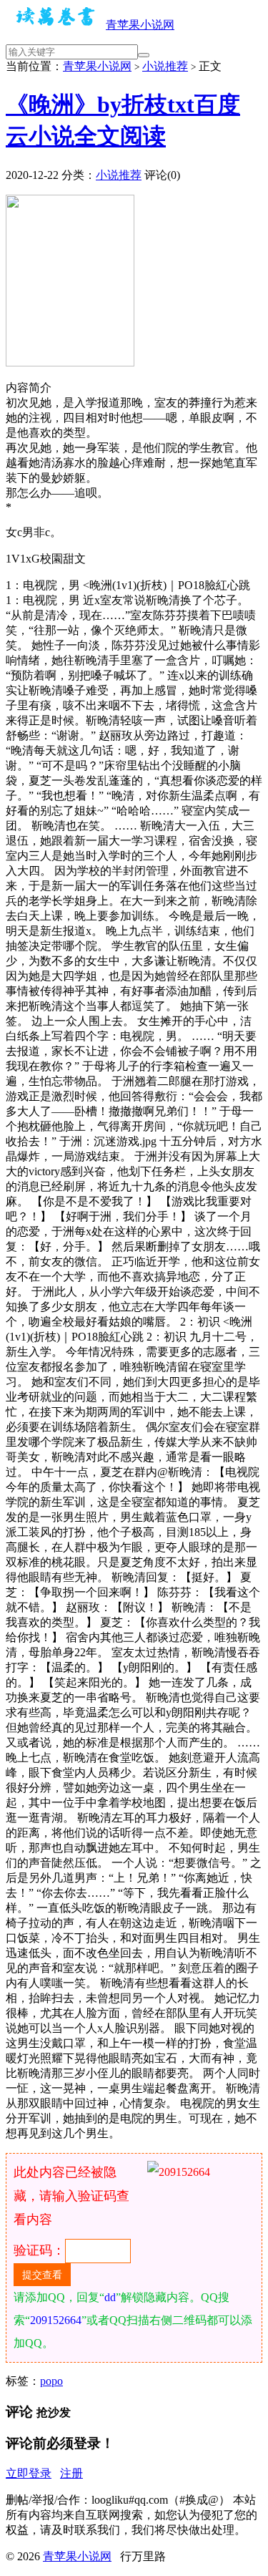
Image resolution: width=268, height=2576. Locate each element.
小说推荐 (165, 66)
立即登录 (29, 2473)
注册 (71, 2473)
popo (51, 2381)
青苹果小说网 (140, 25)
